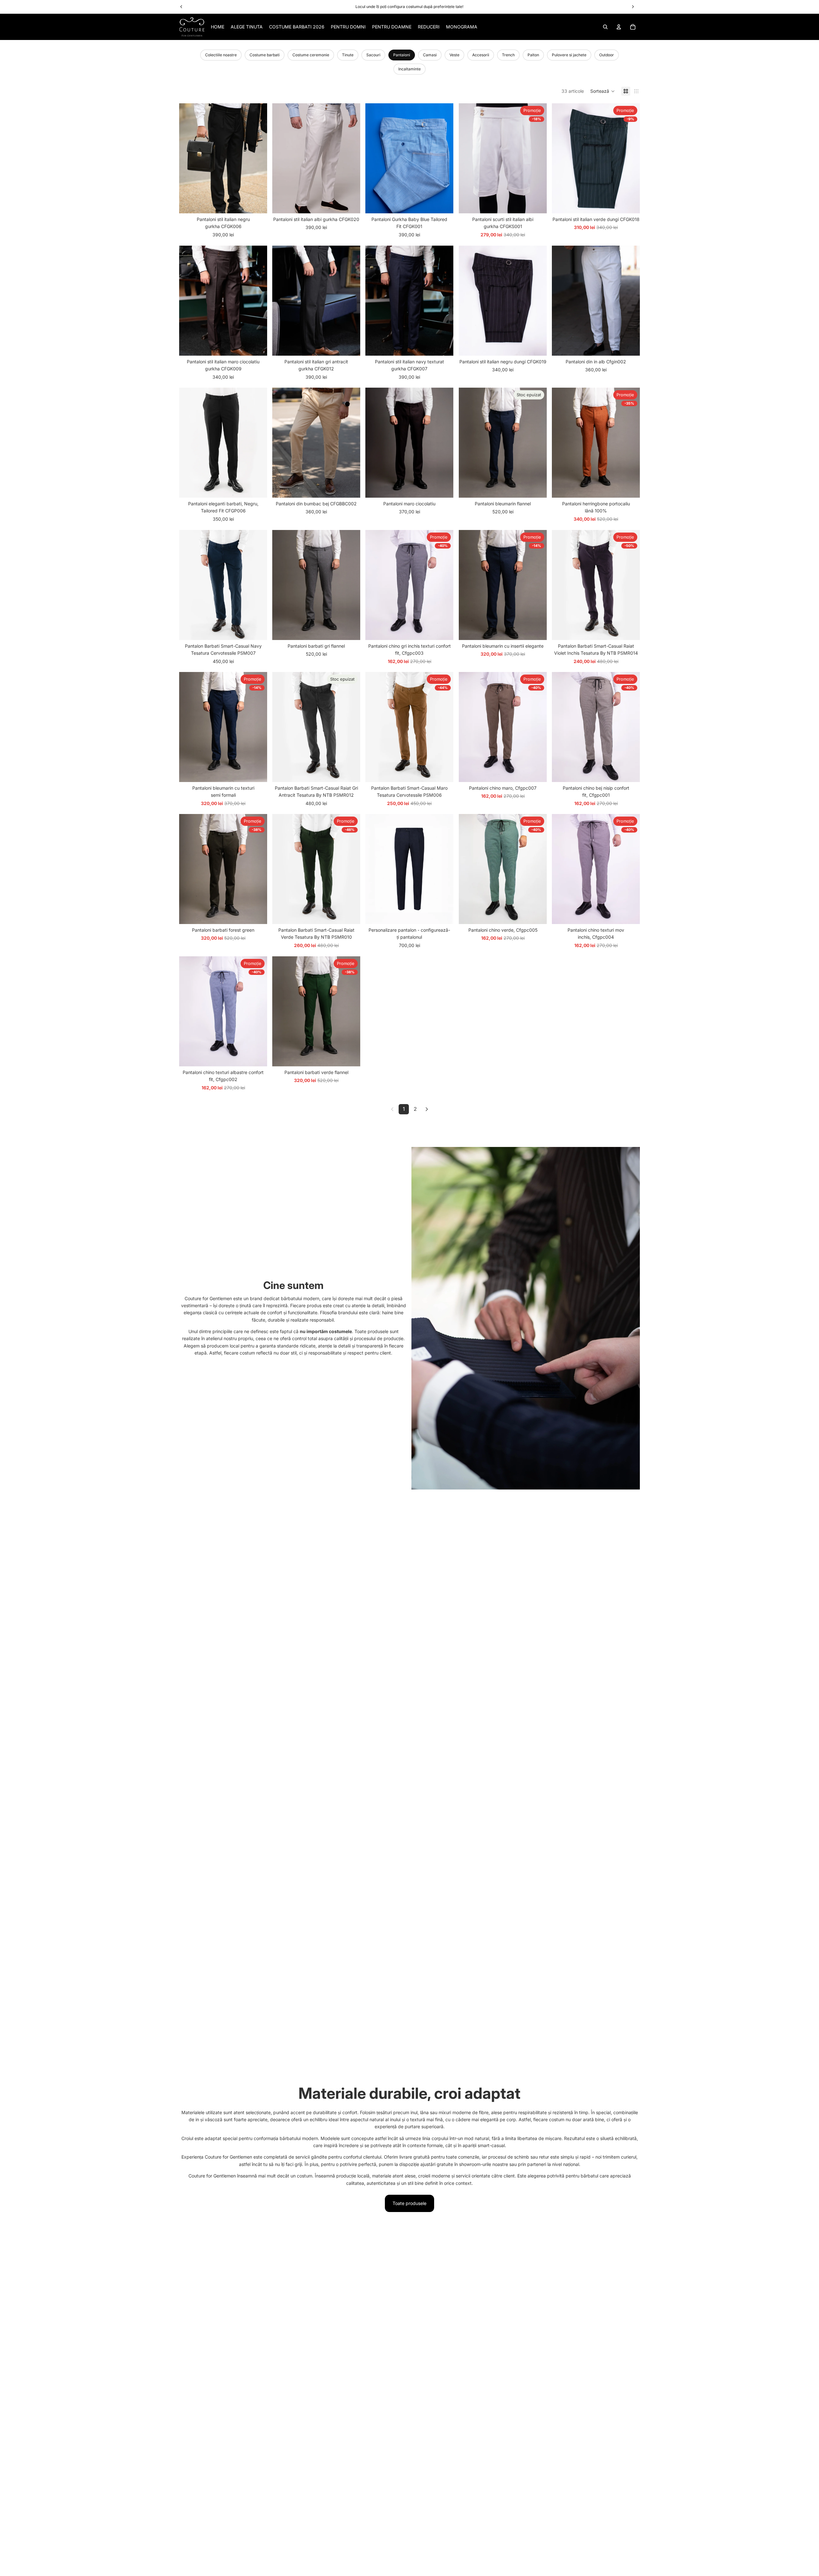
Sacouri (373, 55)
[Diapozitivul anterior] (189, 158)
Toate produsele (409, 2203)
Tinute (348, 55)
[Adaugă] (257, 630)
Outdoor (607, 55)
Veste (454, 55)
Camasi (430, 55)
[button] (603, 91)
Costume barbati (265, 55)
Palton (533, 55)
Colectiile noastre (221, 55)
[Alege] (257, 204)
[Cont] (619, 27)
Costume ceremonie (311, 55)
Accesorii (481, 55)
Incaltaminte (409, 69)
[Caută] (605, 27)
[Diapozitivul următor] (258, 158)
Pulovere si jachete (569, 55)
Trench (508, 55)
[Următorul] (427, 1109)
